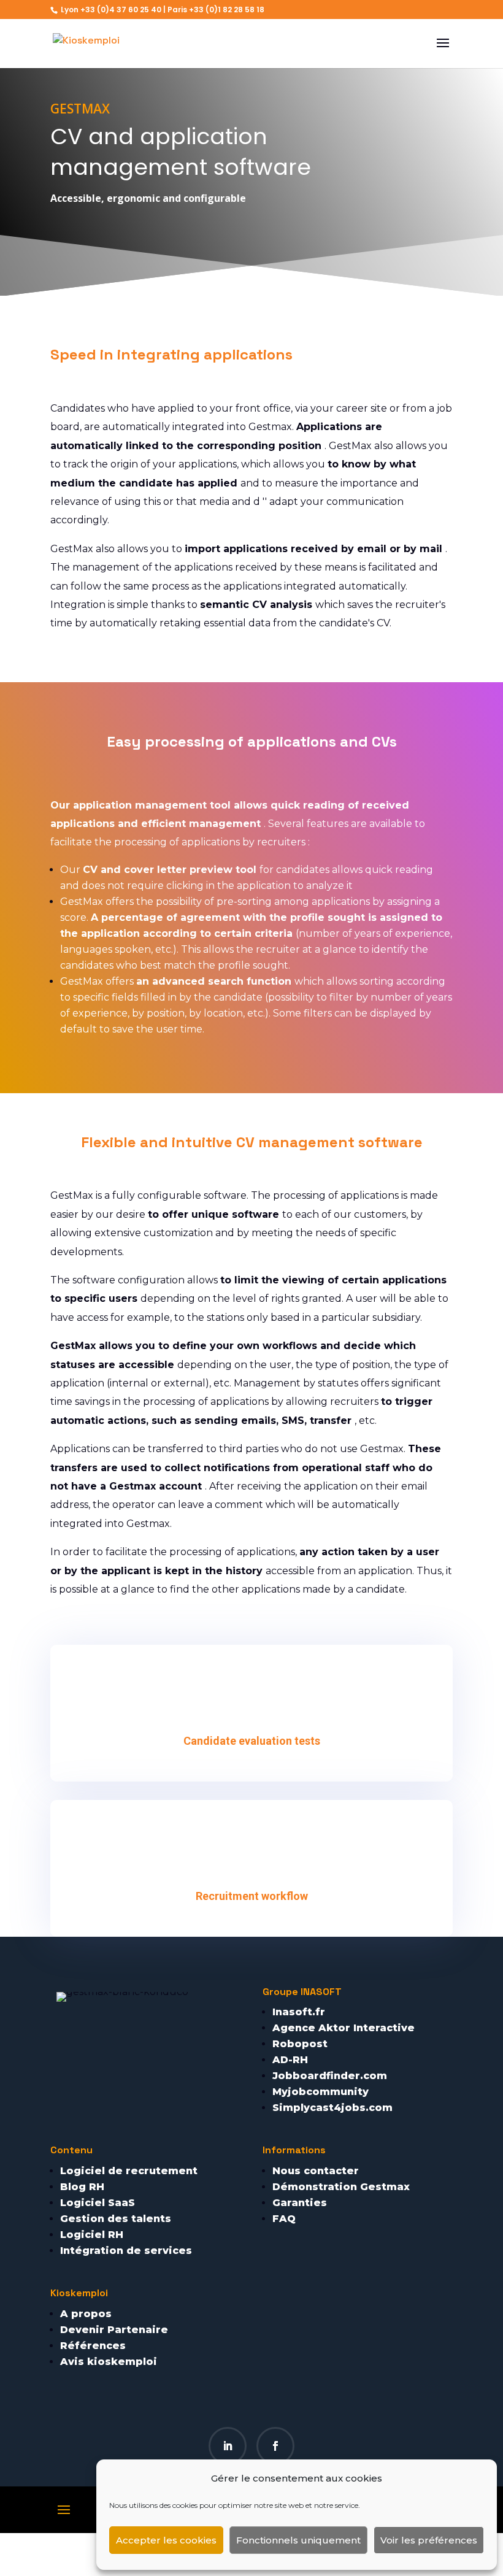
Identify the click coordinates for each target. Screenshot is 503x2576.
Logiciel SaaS (98, 2203)
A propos (86, 2314)
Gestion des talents (116, 2219)
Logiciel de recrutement (129, 2171)
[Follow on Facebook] (275, 2446)
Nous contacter (316, 2171)
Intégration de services (126, 2251)
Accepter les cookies (166, 2540)
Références (93, 2346)
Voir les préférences (429, 2540)
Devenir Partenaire (114, 2330)
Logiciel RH (92, 2235)
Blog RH (82, 2187)
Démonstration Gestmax (341, 2187)
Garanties (300, 2203)
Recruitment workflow (252, 1896)
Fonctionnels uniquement (298, 2540)
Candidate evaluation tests (252, 1741)
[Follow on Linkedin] (228, 2446)
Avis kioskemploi (109, 2362)
